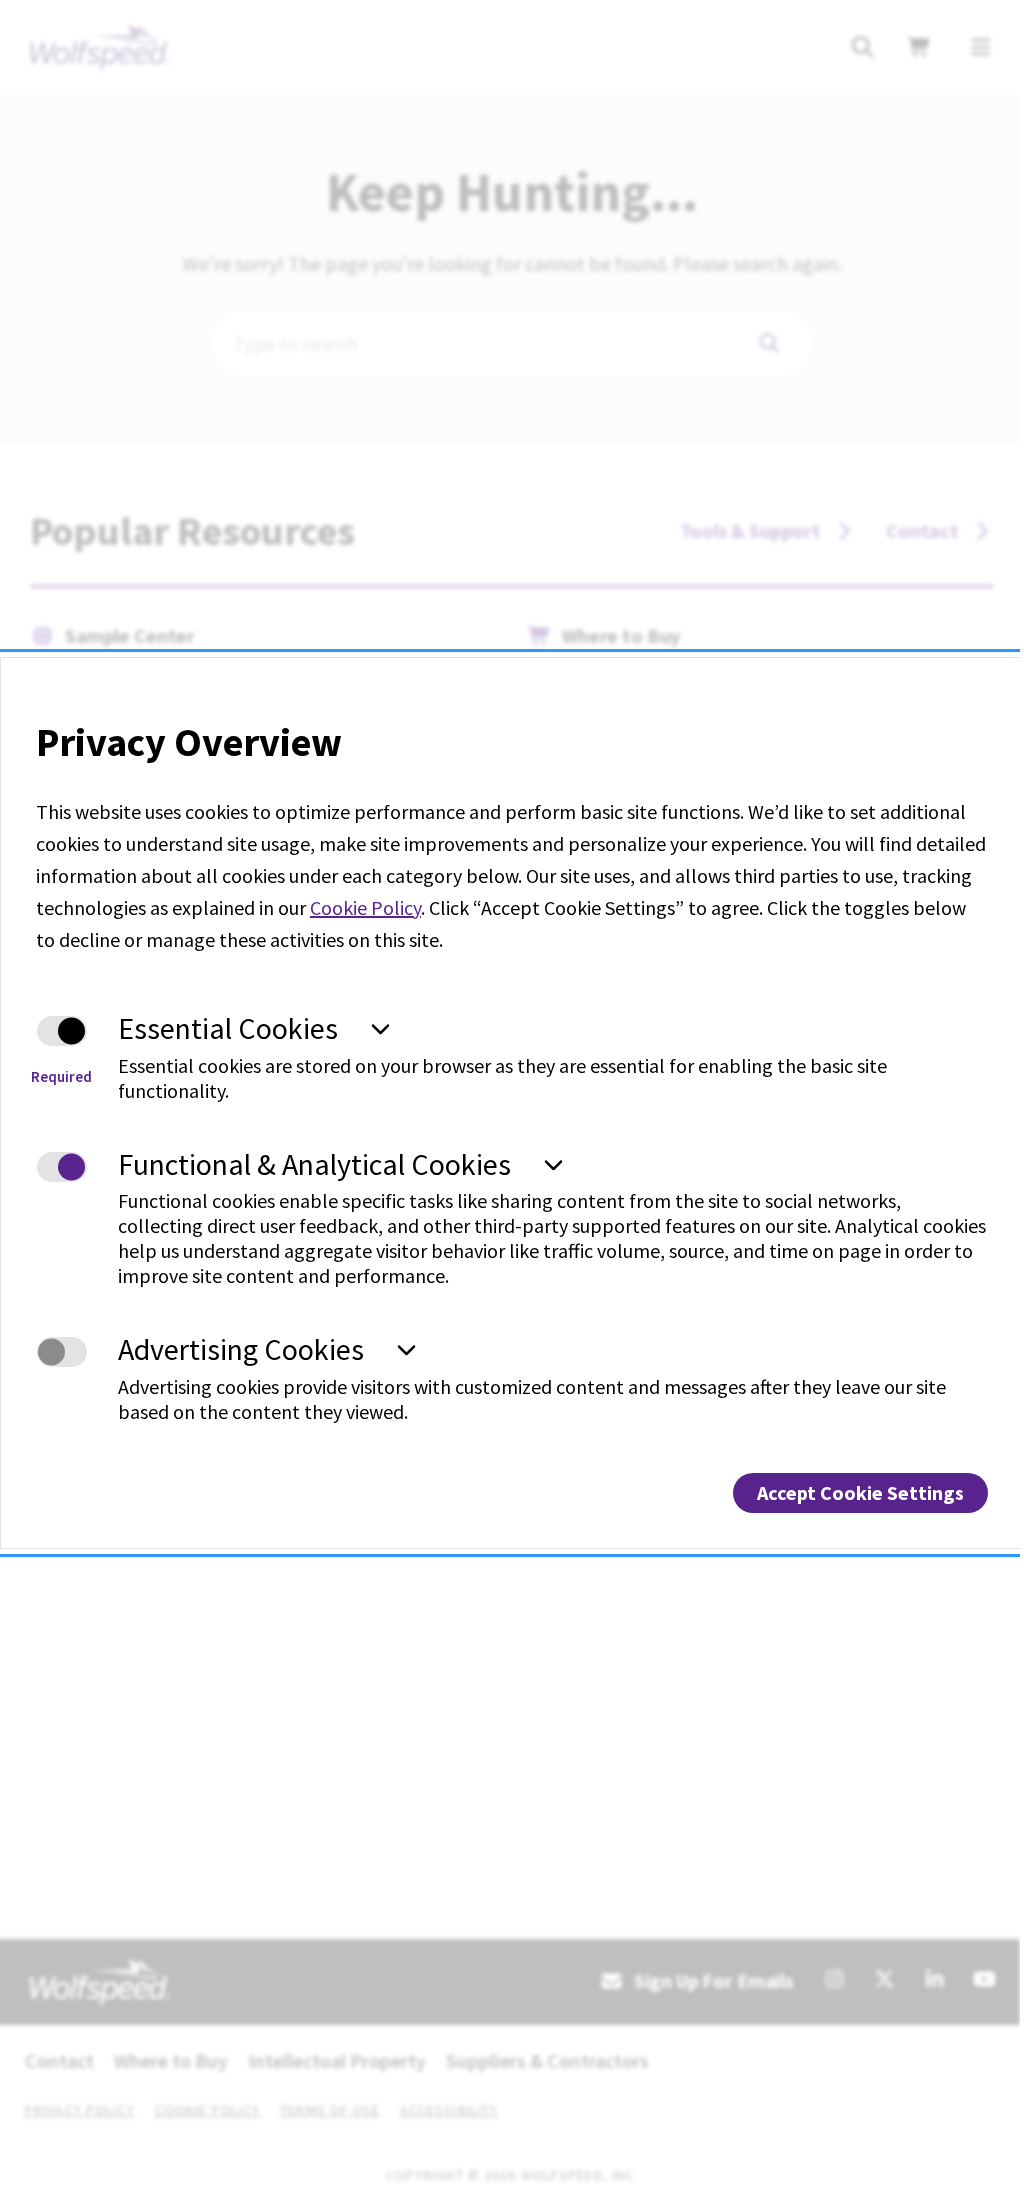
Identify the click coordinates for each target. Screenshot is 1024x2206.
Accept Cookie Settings (860, 1492)
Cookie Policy (365, 907)
